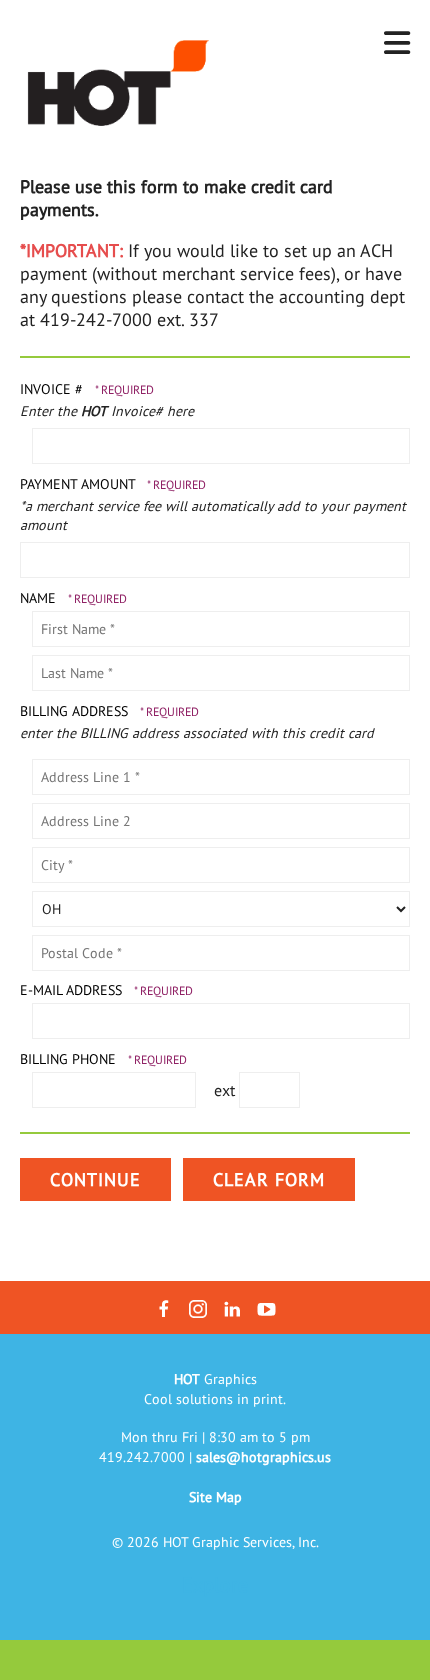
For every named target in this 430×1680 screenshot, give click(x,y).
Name (40, 598)
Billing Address (76, 711)
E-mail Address (73, 990)
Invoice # (53, 389)
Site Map (215, 1497)
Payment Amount (79, 484)
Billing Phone (70, 1059)
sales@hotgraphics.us (263, 1457)
